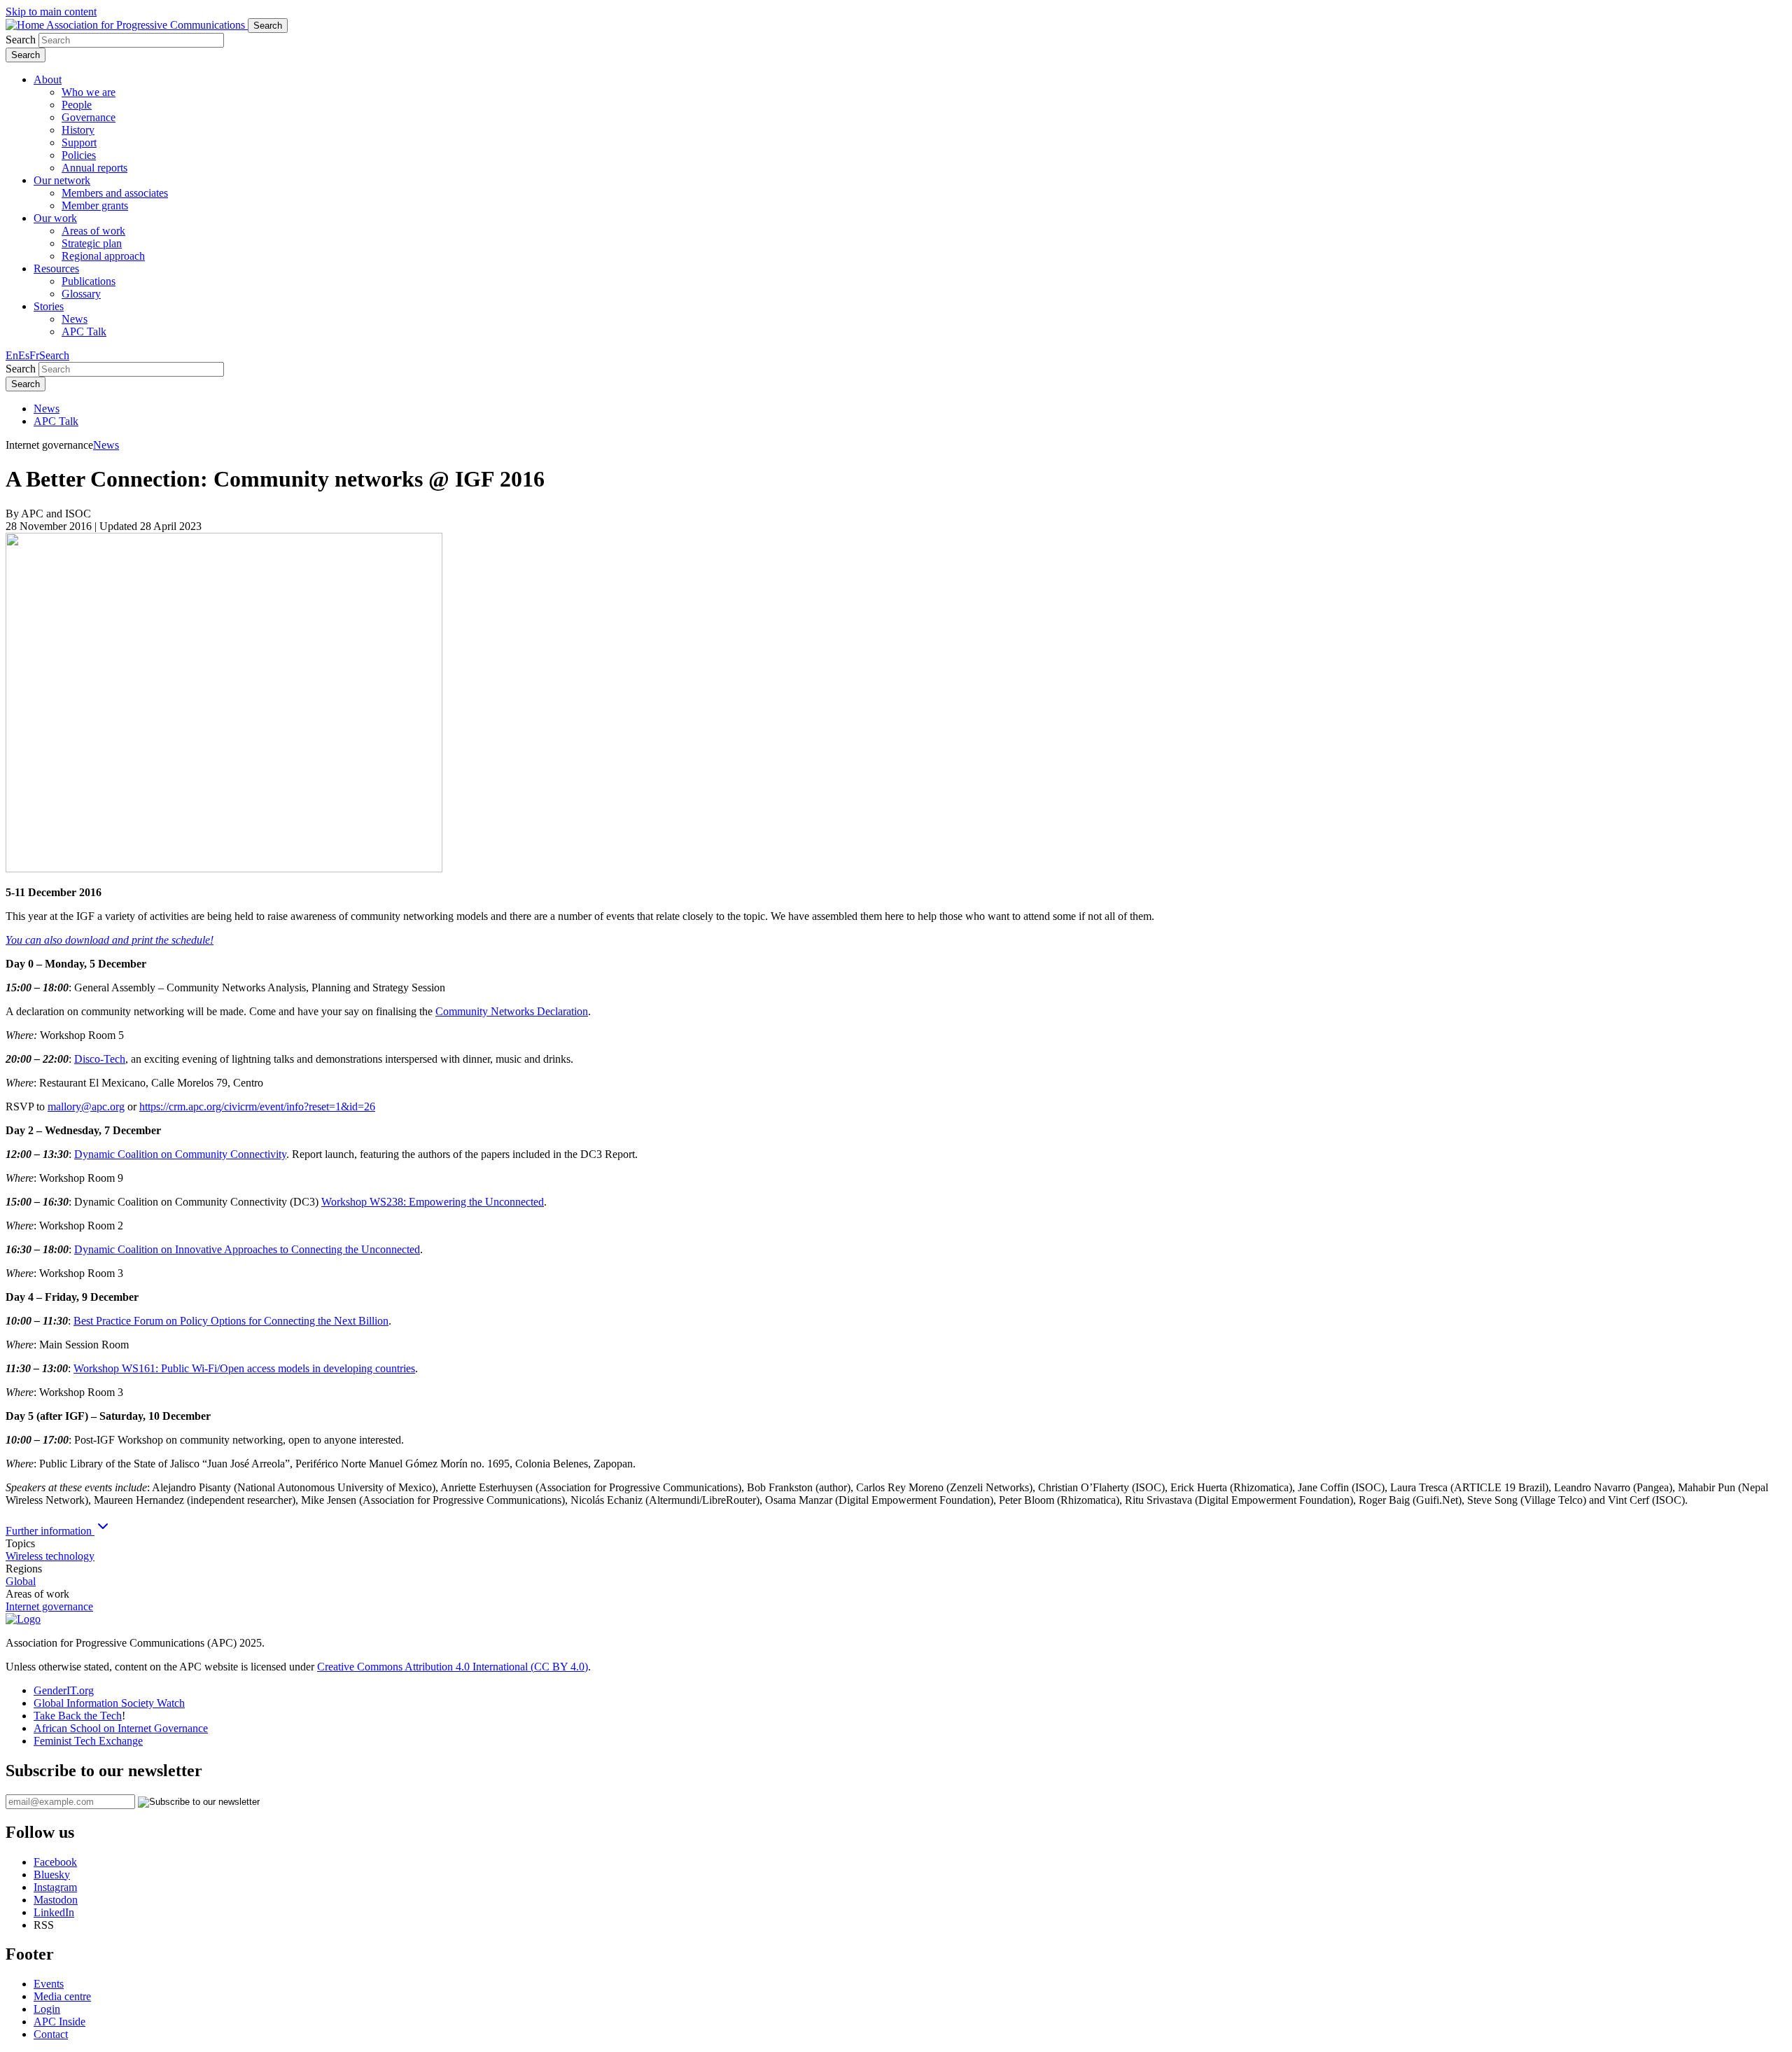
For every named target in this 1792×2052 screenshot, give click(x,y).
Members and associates (115, 193)
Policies (79, 155)
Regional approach (103, 256)
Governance (89, 117)
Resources (56, 268)
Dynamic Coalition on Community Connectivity (180, 1154)
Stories (49, 306)
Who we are (89, 92)
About (48, 79)
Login (47, 2009)
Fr (34, 355)
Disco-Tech (100, 1059)
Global (21, 1581)
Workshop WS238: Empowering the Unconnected (433, 1202)
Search (21, 40)
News (75, 319)
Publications (89, 281)
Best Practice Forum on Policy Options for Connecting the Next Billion (231, 1321)
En (12, 355)
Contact (51, 2034)
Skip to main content (51, 12)
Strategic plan (92, 243)
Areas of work (93, 231)
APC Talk (84, 331)
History (78, 130)
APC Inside (59, 2022)
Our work (55, 218)
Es (24, 355)
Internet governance (49, 1606)
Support (79, 142)
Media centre (62, 1996)
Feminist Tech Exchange (88, 1741)
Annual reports (94, 168)
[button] (54, 355)
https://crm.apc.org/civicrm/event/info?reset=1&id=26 (257, 1107)
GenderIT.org (64, 1690)
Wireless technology (50, 1556)
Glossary (81, 294)
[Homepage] (23, 1619)
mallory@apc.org (86, 1107)
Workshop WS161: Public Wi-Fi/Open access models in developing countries (244, 1368)
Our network (62, 180)
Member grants (95, 205)
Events (49, 1984)
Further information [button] (50, 1531)
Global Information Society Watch (109, 1703)
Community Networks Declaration (512, 1011)
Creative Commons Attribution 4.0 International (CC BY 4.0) (453, 1667)
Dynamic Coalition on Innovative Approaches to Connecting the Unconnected (247, 1249)
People (77, 105)
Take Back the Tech (78, 1716)
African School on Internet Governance (121, 1728)
